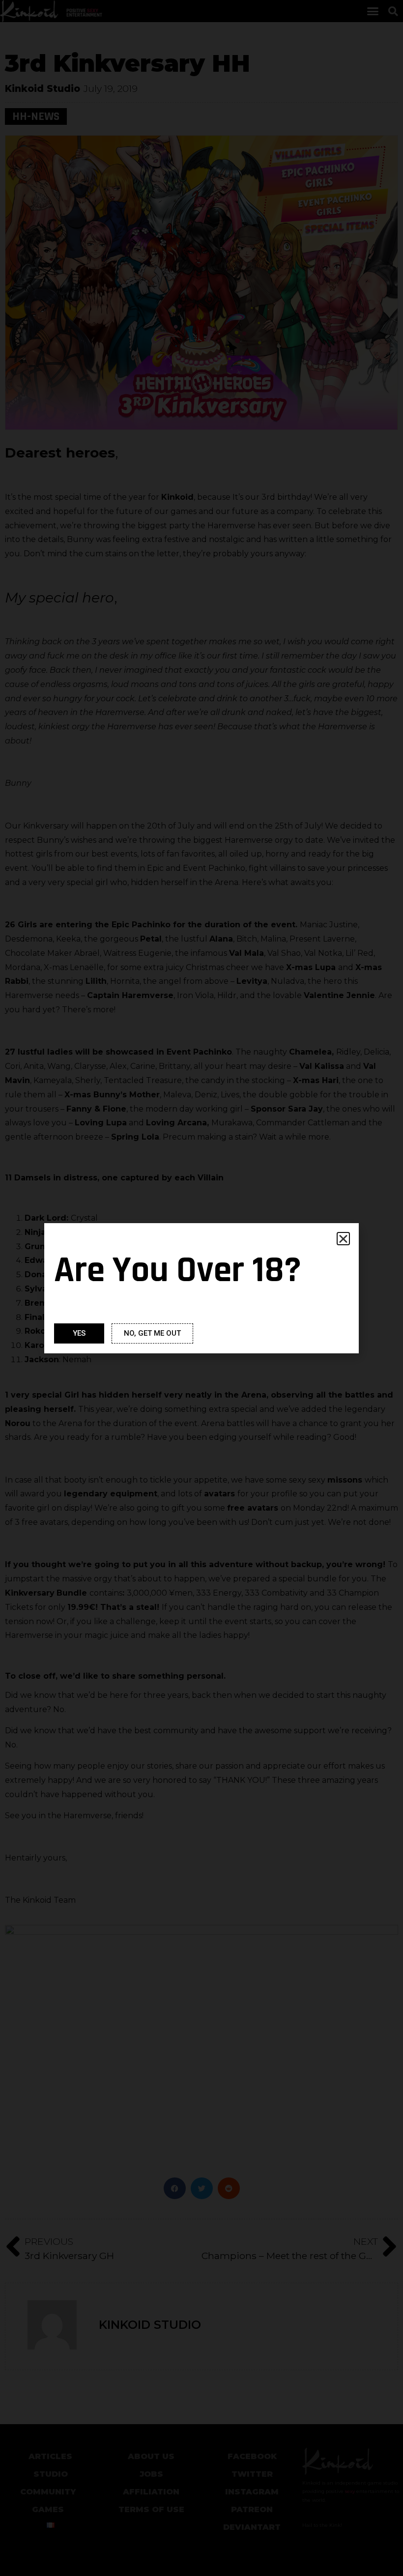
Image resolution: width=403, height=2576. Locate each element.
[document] (201, 1288)
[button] (343, 1239)
